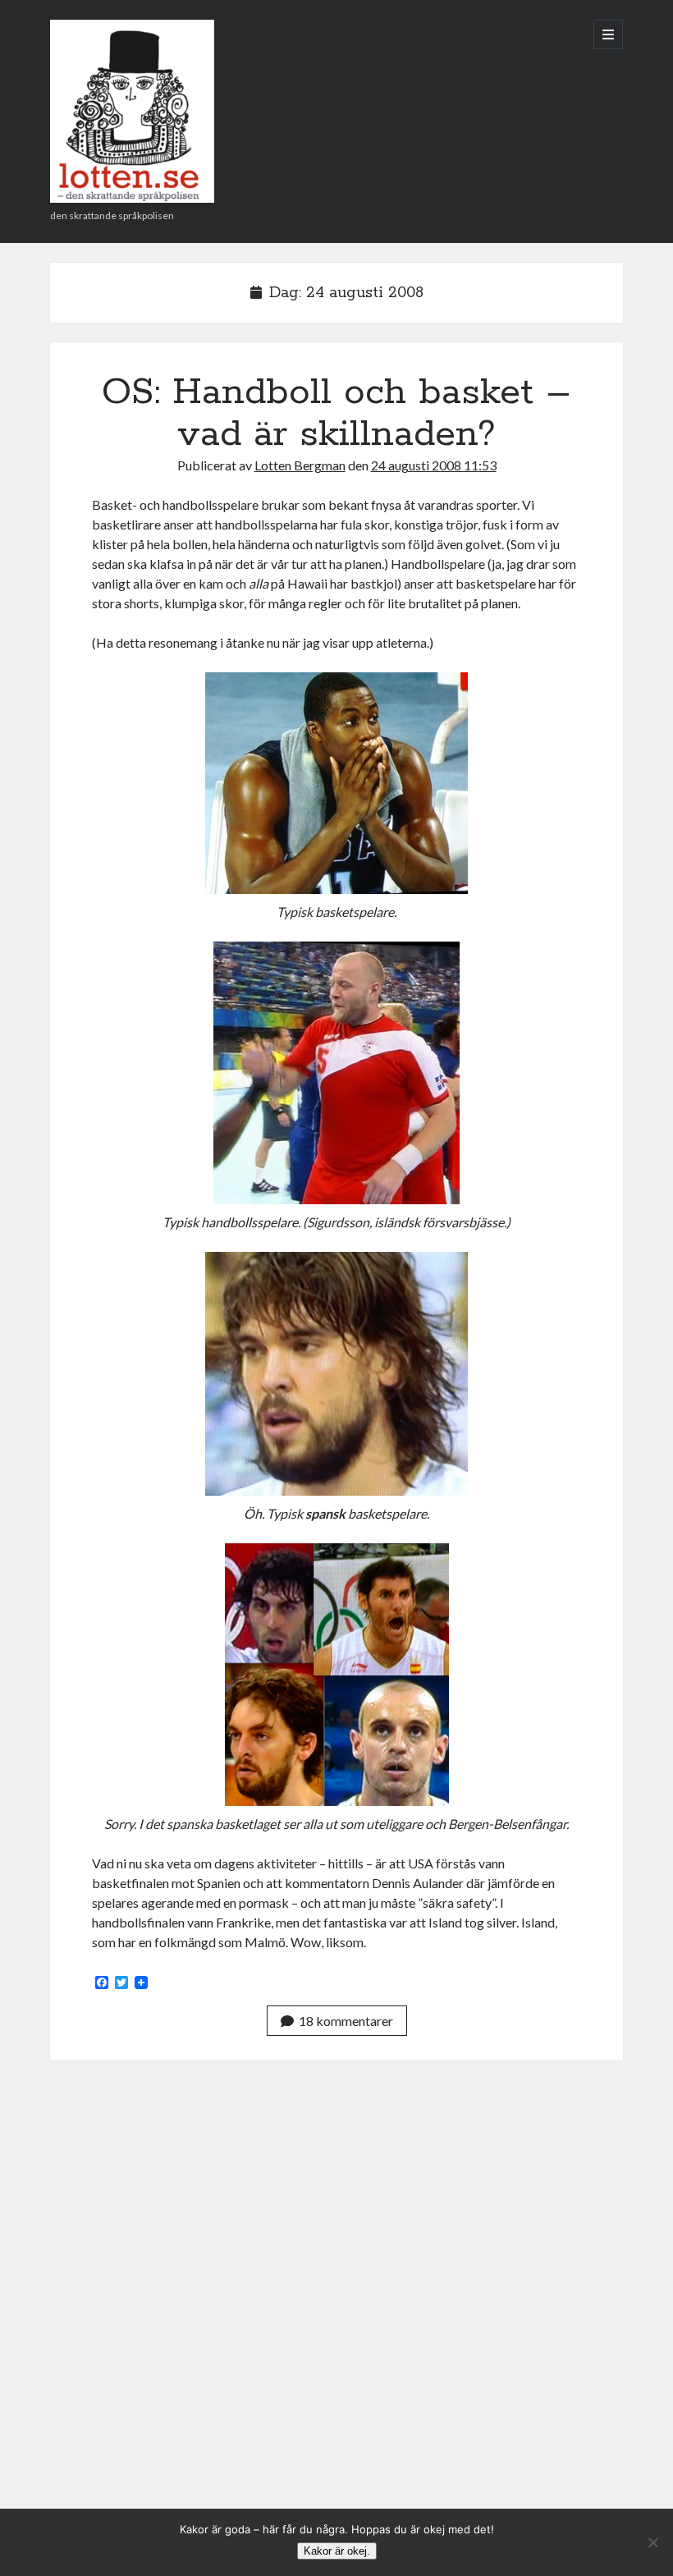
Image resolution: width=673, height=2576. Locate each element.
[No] (652, 2542)
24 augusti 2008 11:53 (434, 465)
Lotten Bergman (300, 465)
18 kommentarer (346, 2021)
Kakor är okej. (337, 2551)
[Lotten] (132, 197)
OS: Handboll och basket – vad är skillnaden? (336, 413)
